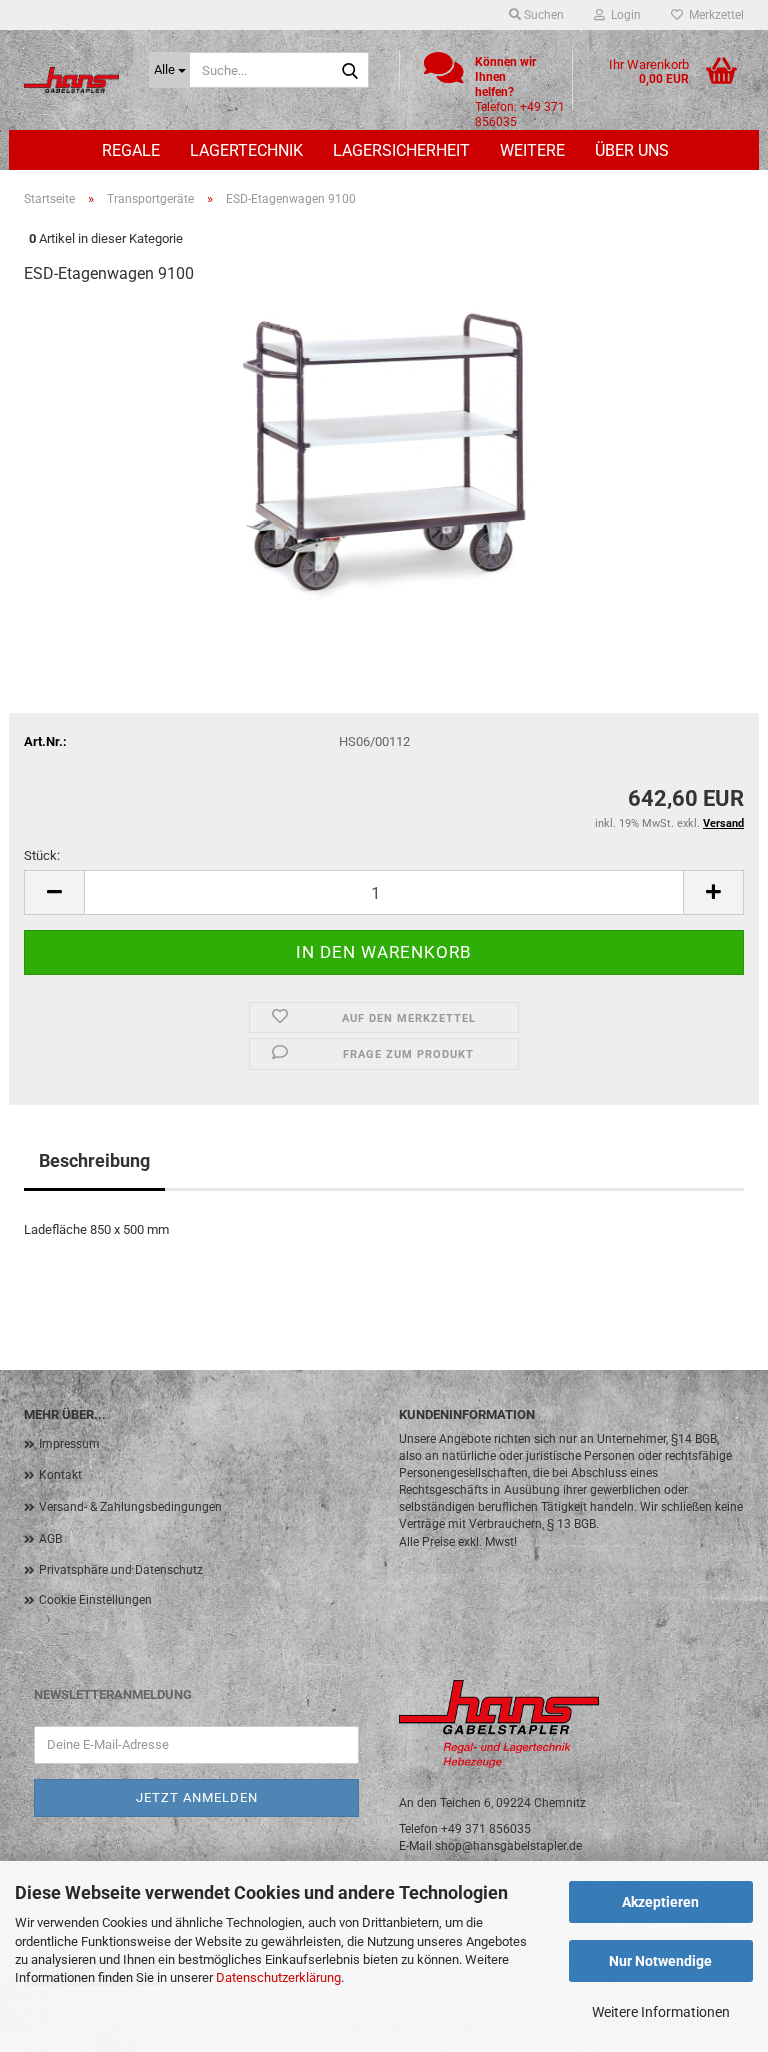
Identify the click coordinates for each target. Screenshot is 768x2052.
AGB (50, 1539)
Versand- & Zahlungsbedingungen (130, 1507)
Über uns (632, 150)
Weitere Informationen (661, 2012)
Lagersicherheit (401, 150)
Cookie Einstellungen (95, 1600)
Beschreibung (94, 1160)
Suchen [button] (542, 15)
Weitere (532, 150)
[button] (54, 892)
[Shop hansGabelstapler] (71, 80)
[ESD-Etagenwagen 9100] (383, 452)
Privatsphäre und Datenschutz (121, 1570)
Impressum (69, 1444)
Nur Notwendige (660, 1961)
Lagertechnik (246, 150)
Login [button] (623, 15)
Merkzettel (713, 15)
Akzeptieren (660, 1902)
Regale (131, 150)
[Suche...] (350, 71)
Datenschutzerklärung (278, 1977)
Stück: (42, 855)
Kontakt (60, 1475)
